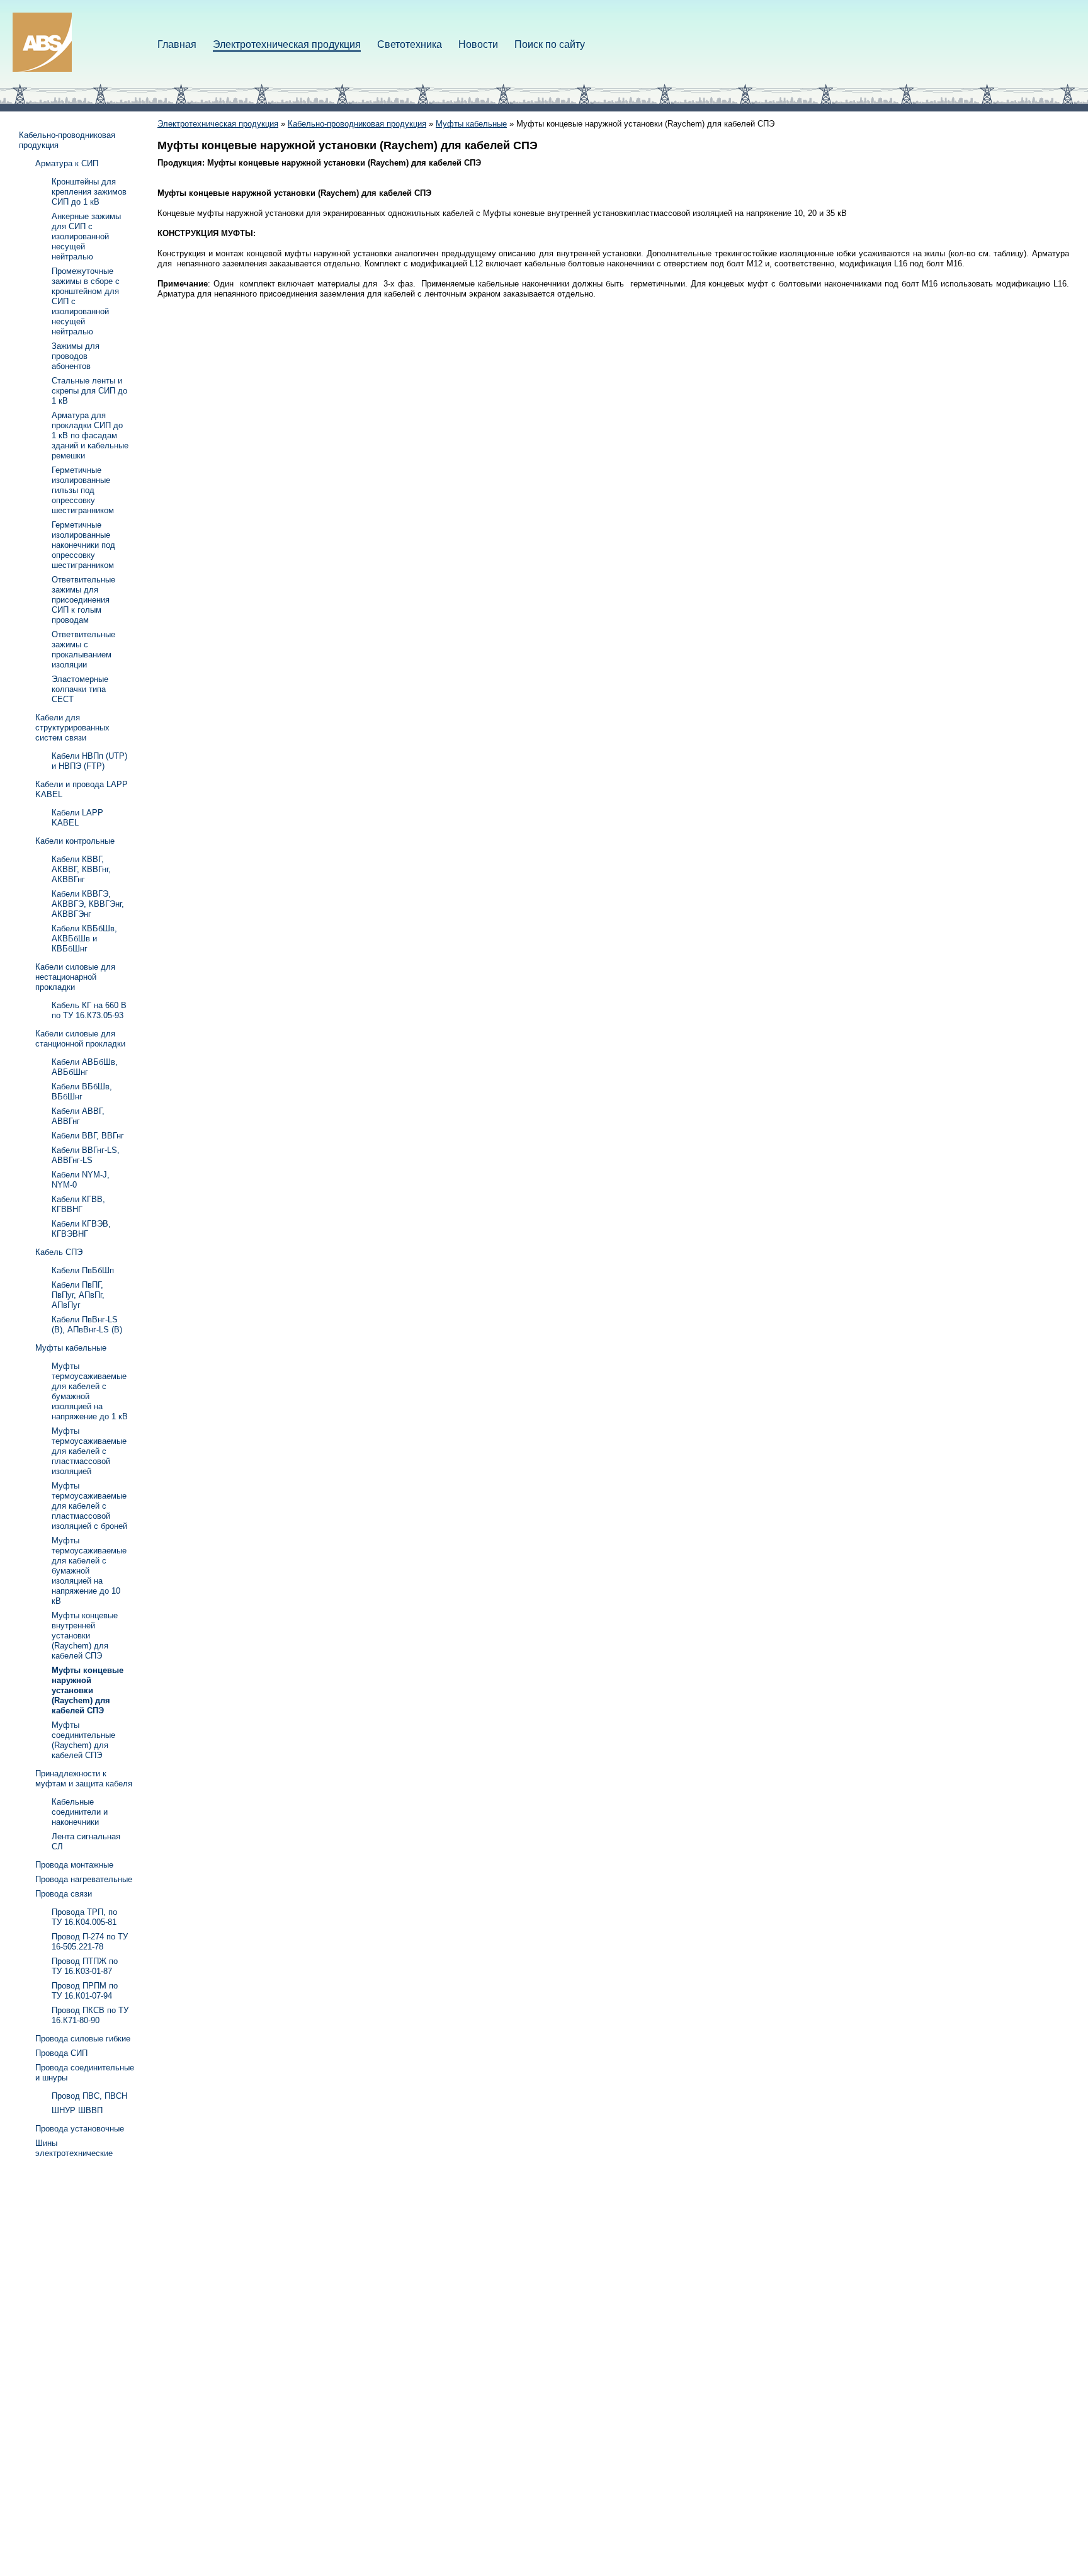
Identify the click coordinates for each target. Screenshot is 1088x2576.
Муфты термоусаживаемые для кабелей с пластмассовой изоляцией (89, 1451)
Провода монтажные (74, 1865)
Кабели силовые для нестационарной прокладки (75, 977)
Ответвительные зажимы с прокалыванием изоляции (83, 650)
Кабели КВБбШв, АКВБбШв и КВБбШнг (84, 939)
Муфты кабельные (471, 124)
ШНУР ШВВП (77, 2110)
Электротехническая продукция (287, 44)
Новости (478, 44)
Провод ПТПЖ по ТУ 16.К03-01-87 (85, 1966)
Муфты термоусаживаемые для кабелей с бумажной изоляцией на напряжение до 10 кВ (89, 1571)
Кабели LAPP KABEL (77, 818)
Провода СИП (61, 2053)
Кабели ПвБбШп (83, 1270)
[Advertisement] (69, 2356)
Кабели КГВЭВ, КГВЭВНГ (81, 1229)
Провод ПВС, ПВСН (89, 2096)
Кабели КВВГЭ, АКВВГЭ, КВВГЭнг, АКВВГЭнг (88, 904)
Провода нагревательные (84, 1879)
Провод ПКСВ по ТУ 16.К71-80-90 (90, 2015)
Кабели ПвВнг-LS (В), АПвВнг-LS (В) (87, 1325)
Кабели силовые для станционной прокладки (80, 1039)
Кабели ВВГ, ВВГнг (88, 1136)
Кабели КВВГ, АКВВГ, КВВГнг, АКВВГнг (81, 869)
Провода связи (64, 1894)
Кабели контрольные (75, 841)
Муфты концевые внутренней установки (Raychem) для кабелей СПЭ (85, 1636)
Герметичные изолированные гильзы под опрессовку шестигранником (83, 490)
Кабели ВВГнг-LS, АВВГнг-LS (86, 1155)
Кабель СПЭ (59, 1252)
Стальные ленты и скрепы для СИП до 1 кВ (89, 391)
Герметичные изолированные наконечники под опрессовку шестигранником (83, 545)
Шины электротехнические (74, 2148)
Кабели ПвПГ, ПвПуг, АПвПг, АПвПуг (78, 1295)
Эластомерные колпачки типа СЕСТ (80, 689)
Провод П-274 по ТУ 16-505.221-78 (90, 1942)
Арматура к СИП (67, 163)
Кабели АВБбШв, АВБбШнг (85, 1067)
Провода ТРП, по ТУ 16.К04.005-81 (84, 1917)
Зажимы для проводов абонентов (76, 356)
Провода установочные (80, 2129)
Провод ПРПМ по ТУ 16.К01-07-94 (85, 1991)
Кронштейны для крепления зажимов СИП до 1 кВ (89, 192)
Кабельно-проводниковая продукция (357, 124)
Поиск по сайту (550, 44)
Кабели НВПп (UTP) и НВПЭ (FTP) (89, 761)
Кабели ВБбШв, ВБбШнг (82, 1092)
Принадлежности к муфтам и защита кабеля (84, 1779)
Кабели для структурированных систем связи (72, 728)
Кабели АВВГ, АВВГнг (78, 1116)
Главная (177, 44)
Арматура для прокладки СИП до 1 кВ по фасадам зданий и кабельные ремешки (90, 435)
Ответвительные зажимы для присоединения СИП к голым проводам (83, 600)
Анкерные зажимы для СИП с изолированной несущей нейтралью (86, 236)
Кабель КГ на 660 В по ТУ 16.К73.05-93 (89, 1010)
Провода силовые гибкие (83, 2039)
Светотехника (410, 44)
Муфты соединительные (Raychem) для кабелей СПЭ (83, 1740)
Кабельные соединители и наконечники (80, 1812)
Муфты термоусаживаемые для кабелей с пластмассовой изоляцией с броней (89, 1506)
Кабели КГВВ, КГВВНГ (78, 1204)
